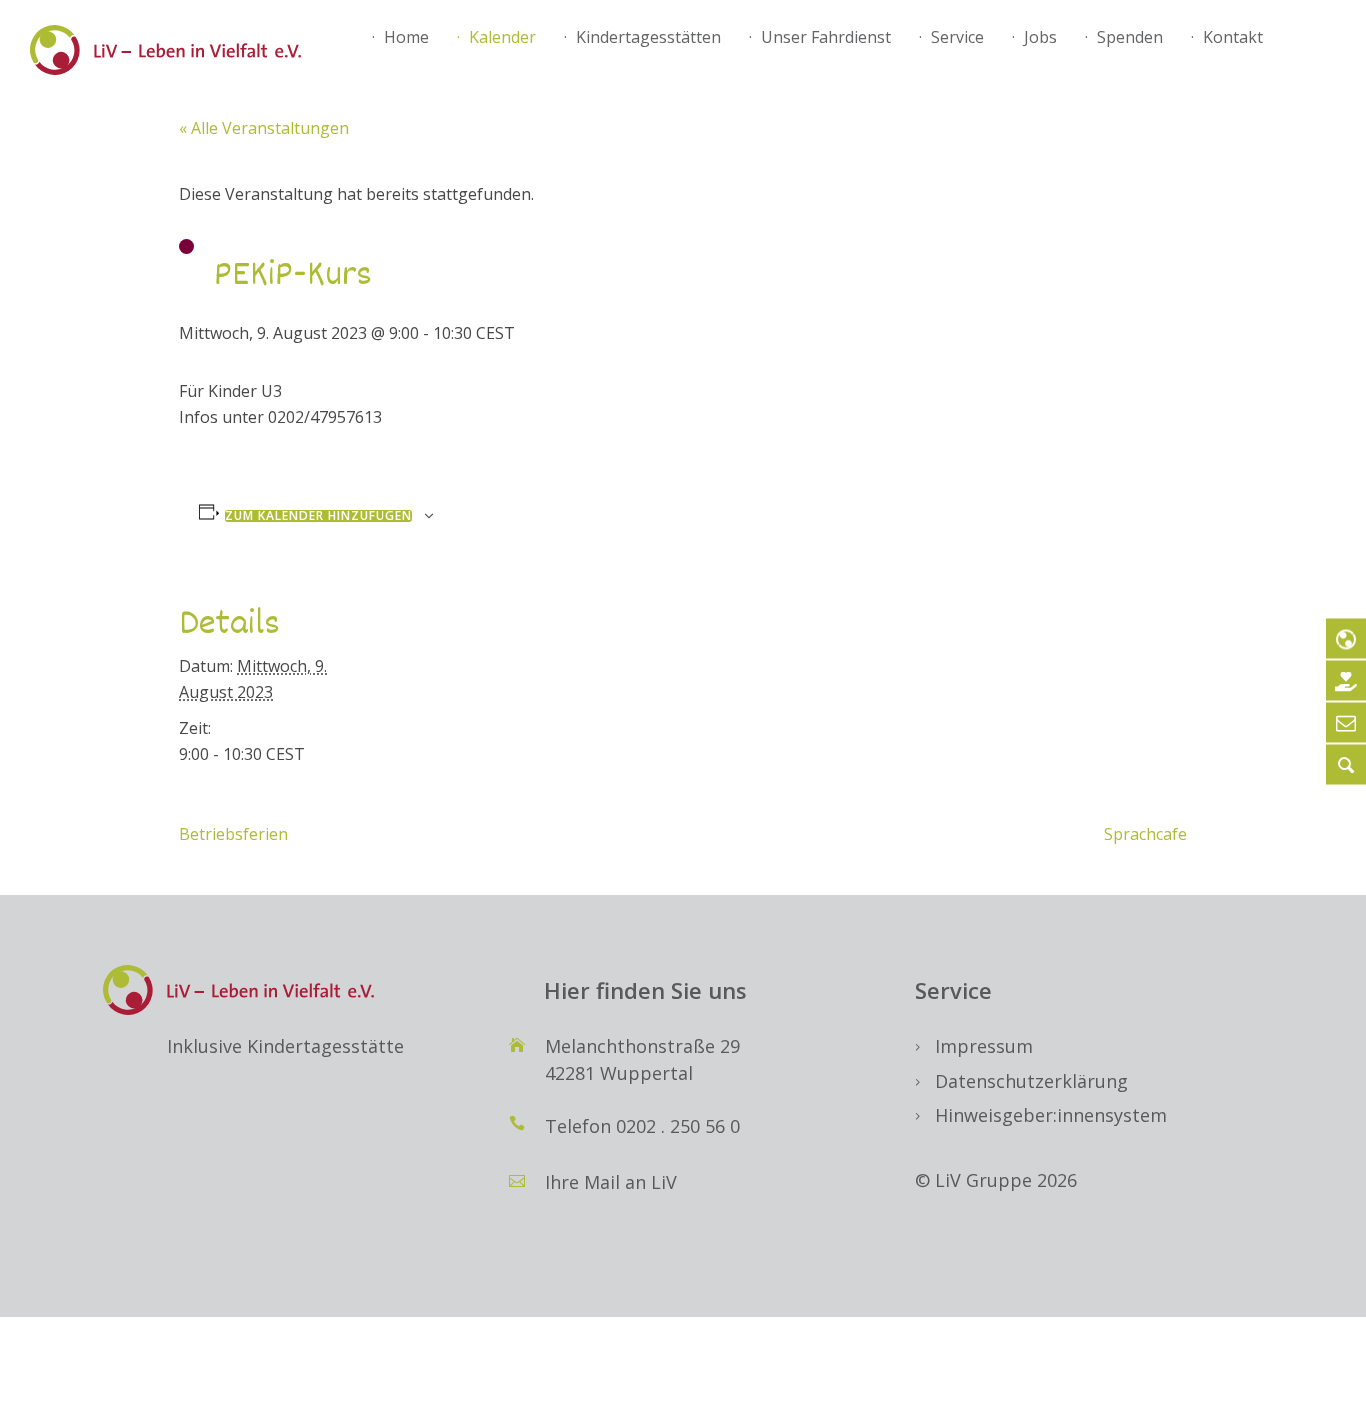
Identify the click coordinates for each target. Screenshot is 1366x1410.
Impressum (984, 1046)
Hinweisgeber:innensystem (1051, 1115)
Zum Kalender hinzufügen (318, 516)
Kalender (502, 37)
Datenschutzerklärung (1031, 1081)
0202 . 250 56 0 (678, 1126)
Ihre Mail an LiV (611, 1182)
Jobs (1040, 37)
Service (957, 37)
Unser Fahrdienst (826, 37)
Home (406, 37)
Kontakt (1233, 37)
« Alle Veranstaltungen (264, 128)
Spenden (1130, 37)
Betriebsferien (233, 834)
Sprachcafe (1145, 834)
